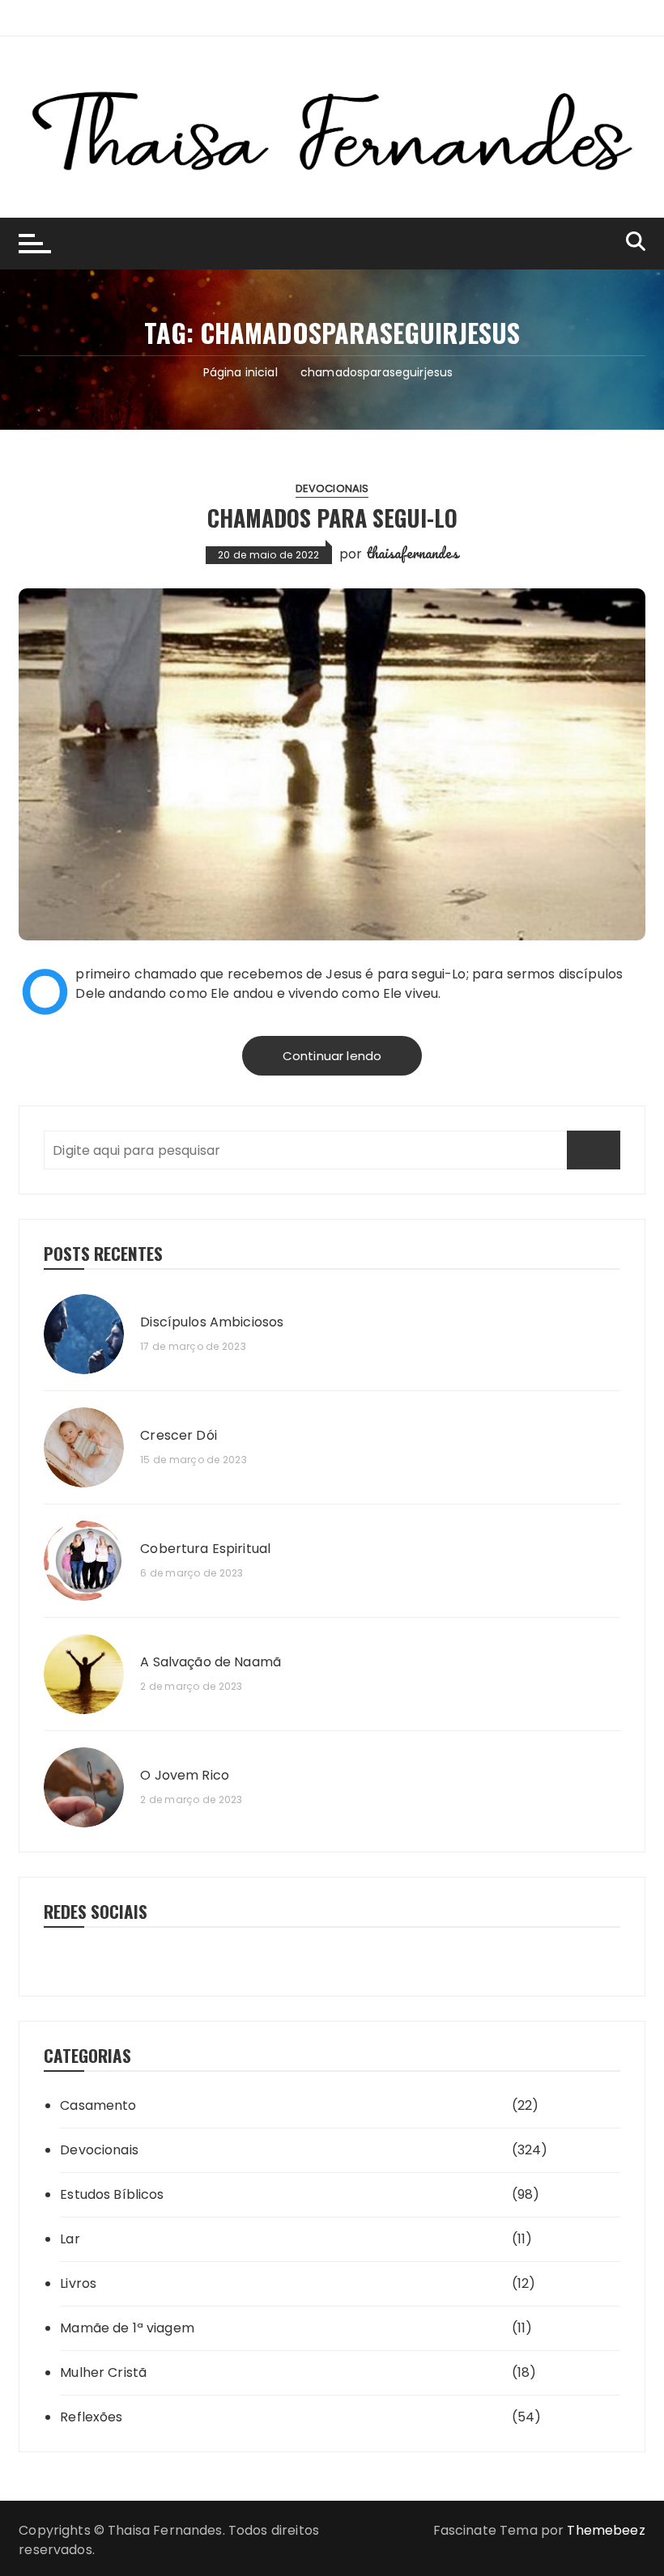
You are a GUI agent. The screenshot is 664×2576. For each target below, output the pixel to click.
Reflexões (91, 2417)
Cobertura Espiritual (205, 1549)
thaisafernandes (412, 553)
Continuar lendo (332, 1056)
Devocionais (332, 488)
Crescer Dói (179, 1436)
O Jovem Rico (185, 1776)
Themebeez (606, 2530)
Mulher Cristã (103, 2372)
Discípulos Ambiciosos (212, 1322)
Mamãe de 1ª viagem (127, 2328)
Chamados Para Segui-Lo (332, 518)
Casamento (98, 2105)
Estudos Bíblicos (112, 2194)
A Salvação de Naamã (211, 1662)
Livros (78, 2283)
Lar (70, 2239)
